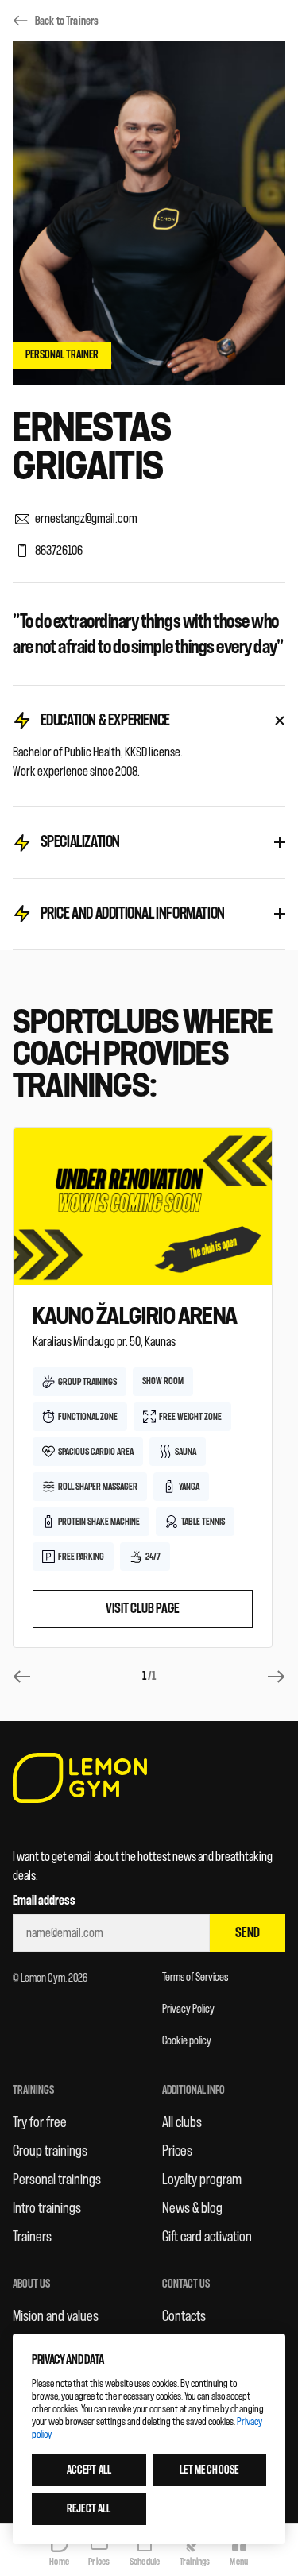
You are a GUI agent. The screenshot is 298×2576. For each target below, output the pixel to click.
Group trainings (50, 2151)
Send (248, 1933)
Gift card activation (207, 2237)
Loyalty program (202, 2180)
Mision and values (56, 2316)
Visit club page (143, 1609)
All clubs (182, 2122)
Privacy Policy (188, 2009)
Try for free (40, 2122)
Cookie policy (187, 2041)
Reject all (89, 2509)
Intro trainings (47, 2208)
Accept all (89, 2470)
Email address (44, 1901)
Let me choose (209, 2470)
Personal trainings (57, 2180)
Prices (177, 2151)
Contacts (184, 2316)
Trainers (32, 2237)
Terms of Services (195, 1977)
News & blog (192, 2208)
